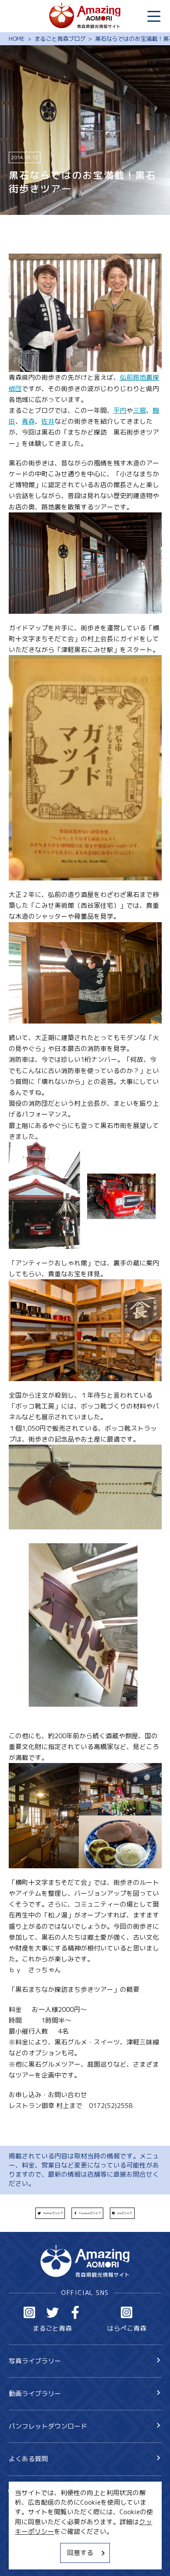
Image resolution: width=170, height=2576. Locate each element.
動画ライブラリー (35, 2394)
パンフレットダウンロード (48, 2426)
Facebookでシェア (90, 2213)
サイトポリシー (32, 2543)
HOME (17, 39)
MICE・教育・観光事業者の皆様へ (58, 2527)
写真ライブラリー (35, 2361)
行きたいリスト (44, 2506)
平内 (120, 410)
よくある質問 (28, 2459)
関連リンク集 (28, 2558)
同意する (80, 2553)
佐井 (48, 421)
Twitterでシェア (53, 2213)
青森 (28, 421)
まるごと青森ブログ (60, 39)
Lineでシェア (125, 2213)
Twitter (53, 2312)
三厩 (139, 410)
